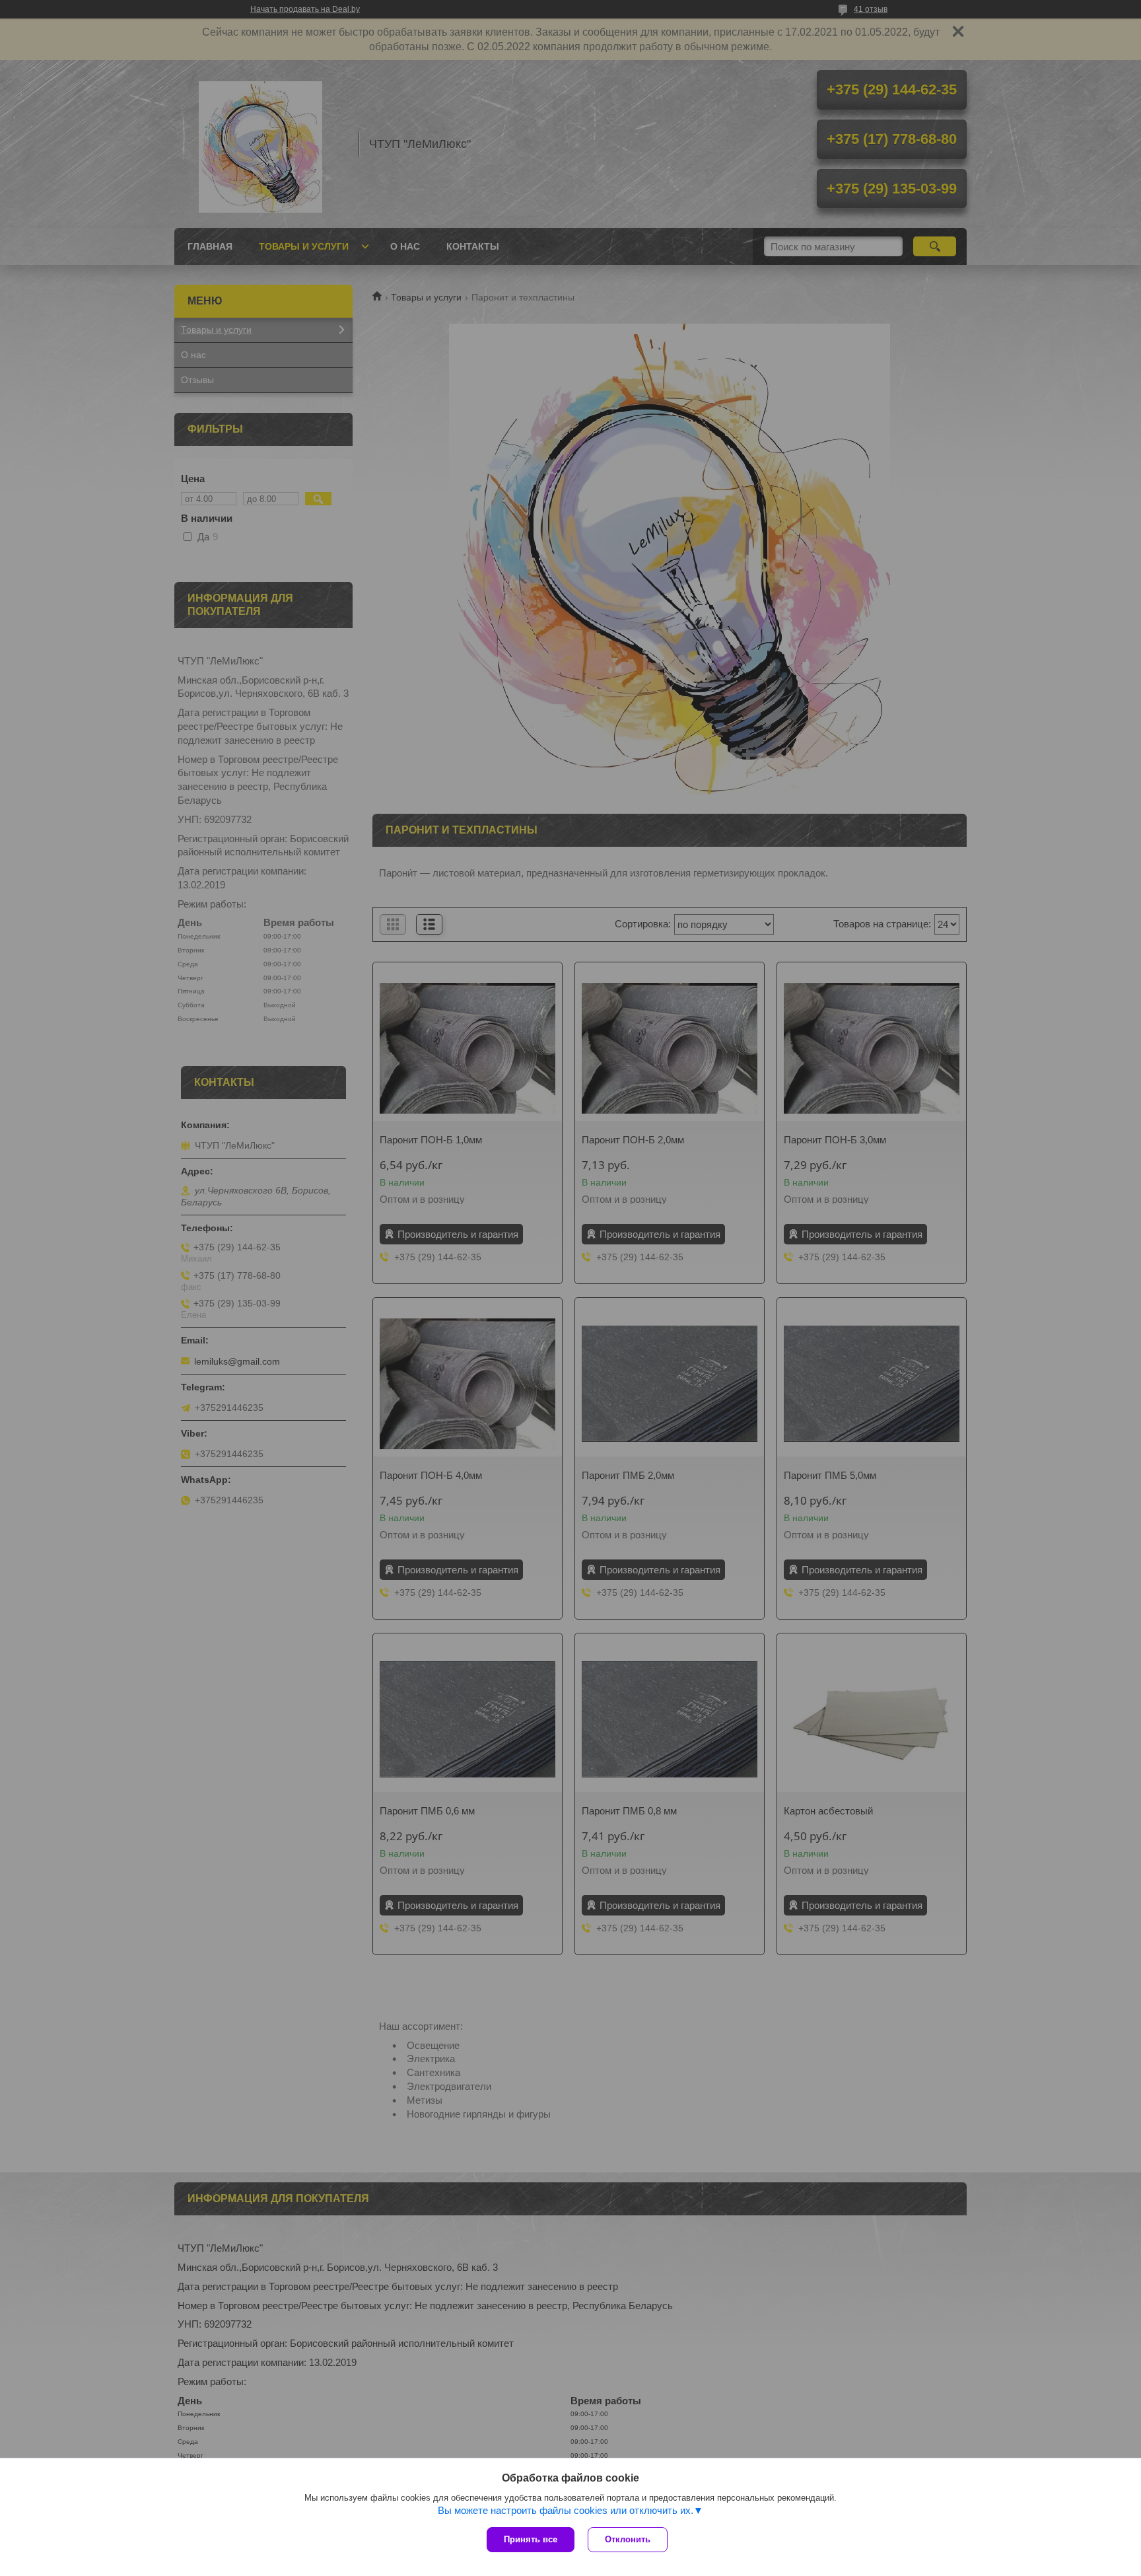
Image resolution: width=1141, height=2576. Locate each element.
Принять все (531, 2539)
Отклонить (628, 2539)
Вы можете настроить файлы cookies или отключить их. (566, 2510)
